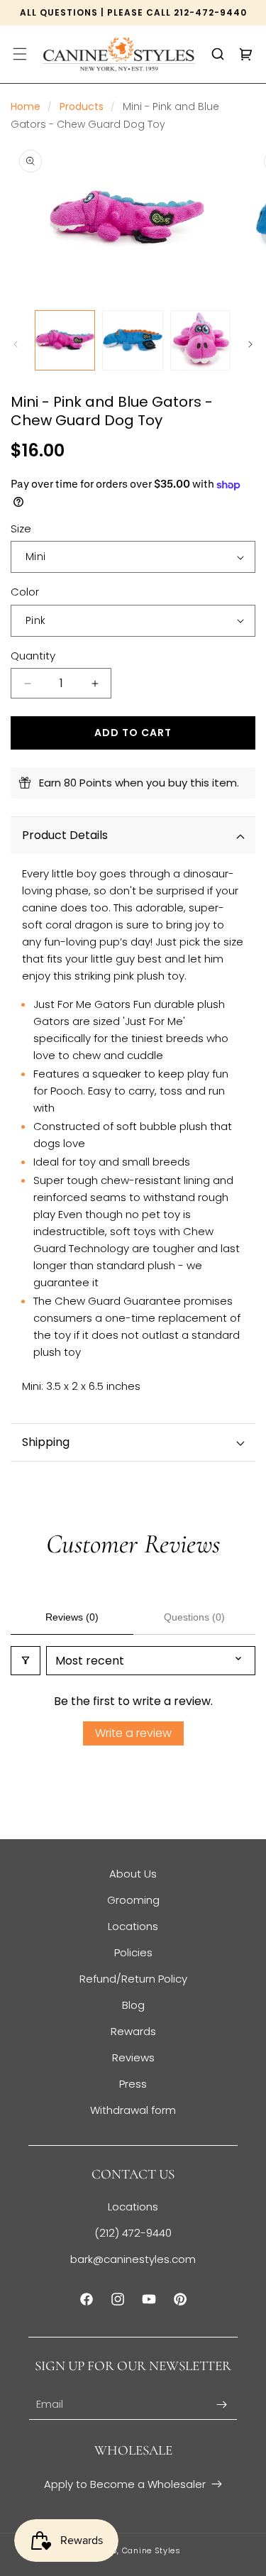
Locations (133, 1926)
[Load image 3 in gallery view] (200, 340)
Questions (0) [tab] (194, 1617)
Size (21, 528)
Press (133, 2084)
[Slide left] (16, 344)
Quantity (33, 656)
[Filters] (26, 1661)
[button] (20, 54)
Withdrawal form (133, 2110)
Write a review (133, 1733)
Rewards (133, 2031)
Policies (133, 1952)
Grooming (133, 1900)
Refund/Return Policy (133, 1979)
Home (26, 106)
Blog (133, 2005)
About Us (133, 1874)
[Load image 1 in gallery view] (65, 340)
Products (82, 106)
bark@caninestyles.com (133, 2259)
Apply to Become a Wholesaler (125, 2484)
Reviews (133, 2057)
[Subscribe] (221, 2405)
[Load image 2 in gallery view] (132, 340)
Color (25, 592)
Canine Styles (151, 2550)
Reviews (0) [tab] (72, 1617)
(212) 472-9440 (133, 2233)
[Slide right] (250, 344)
